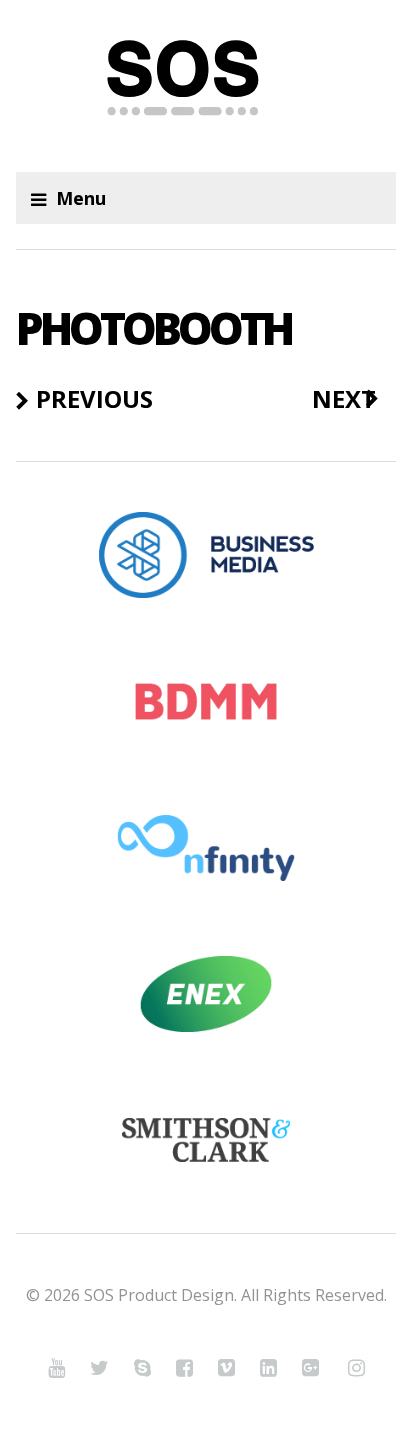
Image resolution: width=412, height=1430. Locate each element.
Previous (94, 399)
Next (344, 399)
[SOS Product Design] (205, 86)
